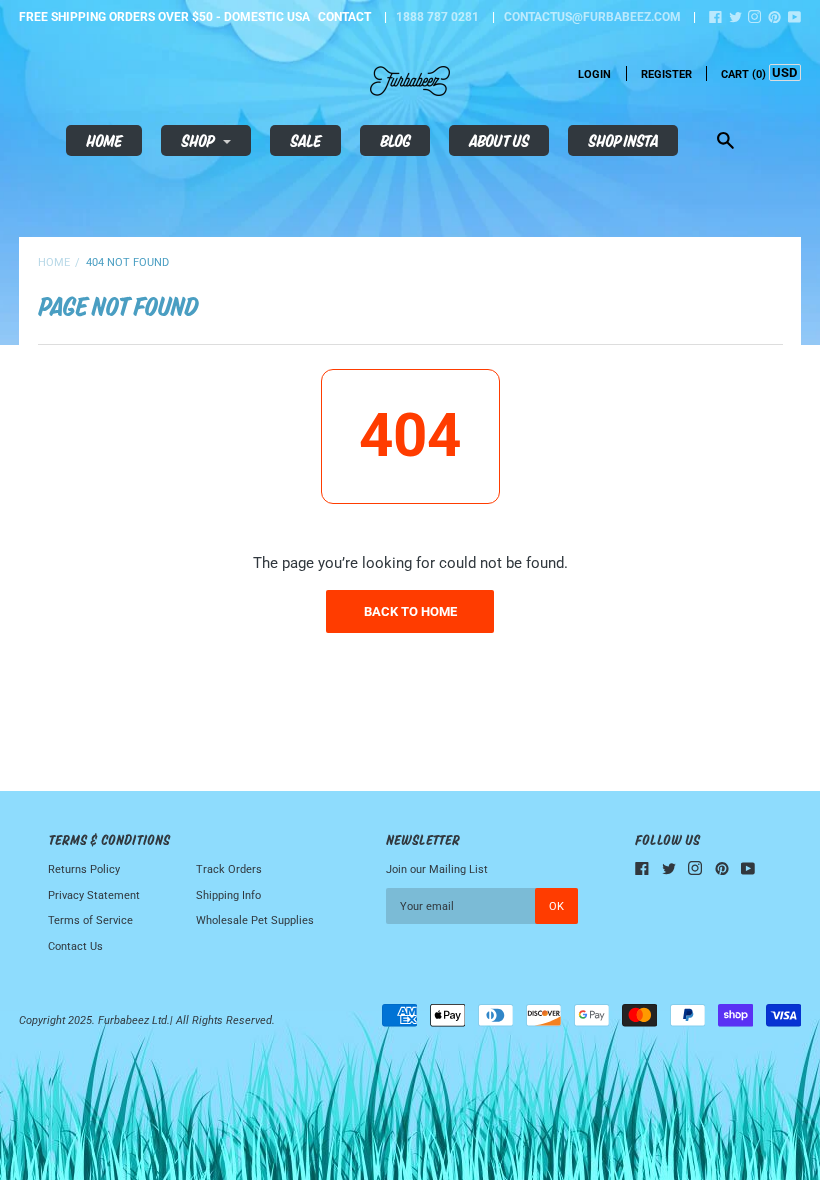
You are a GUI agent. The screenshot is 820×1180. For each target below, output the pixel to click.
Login (594, 74)
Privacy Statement (94, 895)
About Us (499, 140)
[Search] (725, 142)
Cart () (743, 74)
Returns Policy (84, 869)
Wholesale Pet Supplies (255, 920)
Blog (395, 140)
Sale (305, 140)
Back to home (410, 611)
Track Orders (229, 869)
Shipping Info (228, 895)
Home (104, 140)
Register (666, 74)
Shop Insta (623, 140)
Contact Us (75, 946)
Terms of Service (90, 920)
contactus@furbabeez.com (592, 17)
